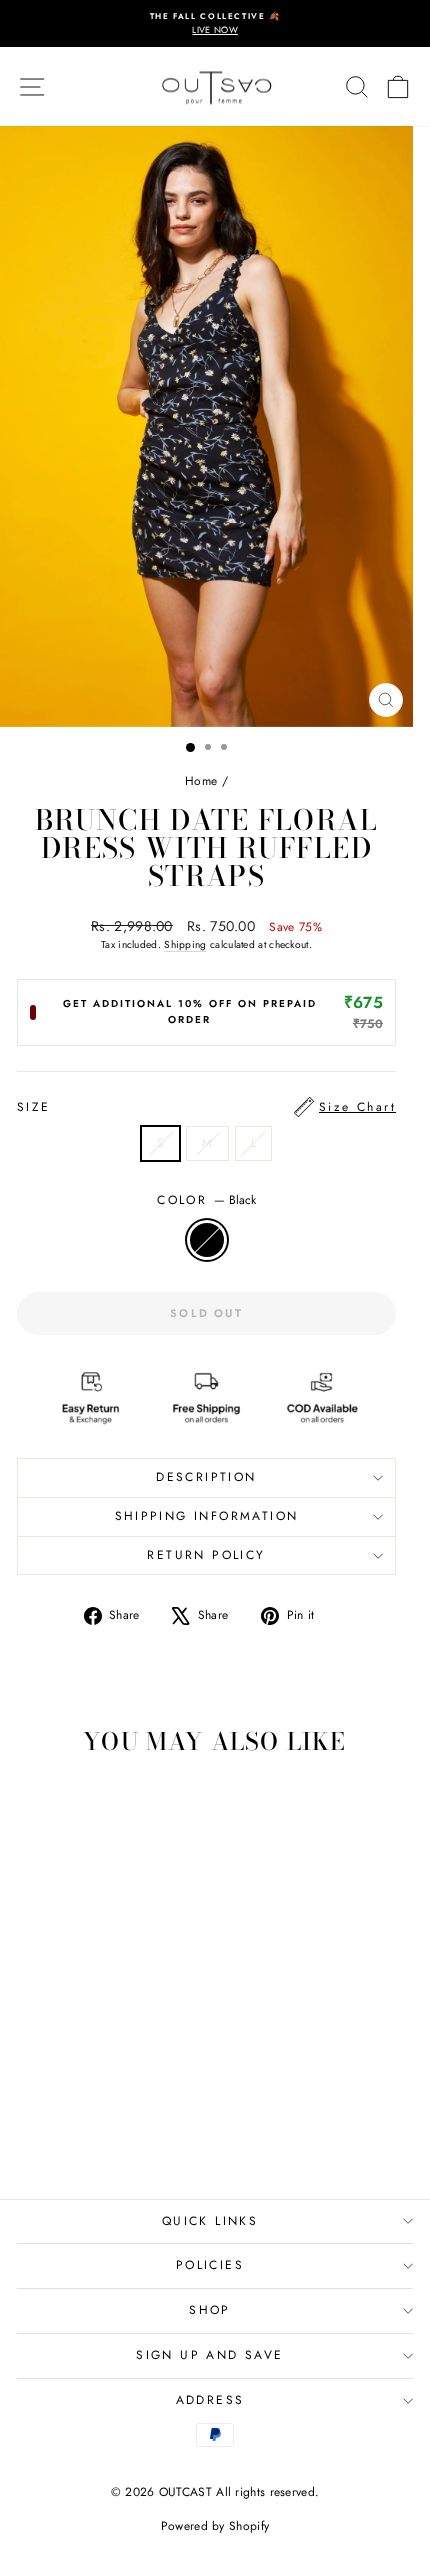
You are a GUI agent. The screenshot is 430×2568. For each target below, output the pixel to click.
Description (206, 1477)
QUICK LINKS (210, 2221)
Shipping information (207, 1516)
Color (206, 1200)
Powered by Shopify (215, 2526)
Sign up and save (209, 2355)
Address (210, 2400)
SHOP (210, 2310)
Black (207, 1240)
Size (206, 1107)
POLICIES (210, 2265)
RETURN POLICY (206, 1555)
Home (201, 781)
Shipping (185, 944)
